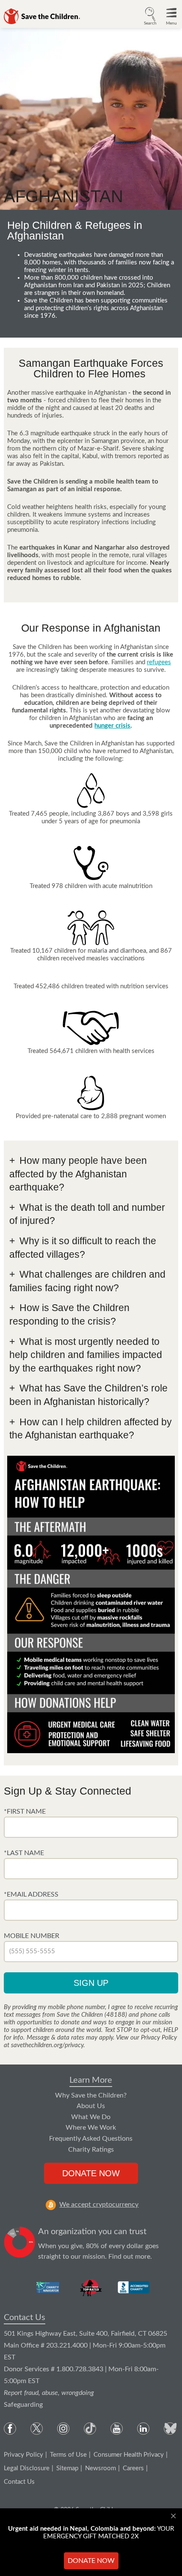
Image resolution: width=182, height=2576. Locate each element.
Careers (133, 2468)
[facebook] (10, 2429)
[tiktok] (90, 2429)
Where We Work (91, 2128)
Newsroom (101, 2468)
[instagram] (63, 2429)
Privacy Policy (23, 2455)
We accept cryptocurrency (99, 2205)
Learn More (91, 2080)
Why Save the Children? (91, 2095)
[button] (150, 15)
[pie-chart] (20, 2244)
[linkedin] (143, 2429)
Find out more (129, 2257)
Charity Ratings (91, 2150)
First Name (26, 1812)
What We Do (91, 2117)
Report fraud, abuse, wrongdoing (49, 2393)
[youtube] (117, 2429)
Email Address (33, 1894)
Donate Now (91, 2173)
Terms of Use (68, 2455)
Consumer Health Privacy (129, 2455)
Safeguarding (23, 2405)
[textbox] (91, 1827)
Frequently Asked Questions (91, 2139)
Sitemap (67, 2468)
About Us (91, 2106)
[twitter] (37, 2429)
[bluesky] (170, 2429)
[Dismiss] (174, 2516)
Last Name (25, 1853)
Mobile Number (32, 1936)
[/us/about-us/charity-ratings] (48, 2287)
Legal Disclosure (27, 2468)
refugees (159, 662)
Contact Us (25, 2318)
